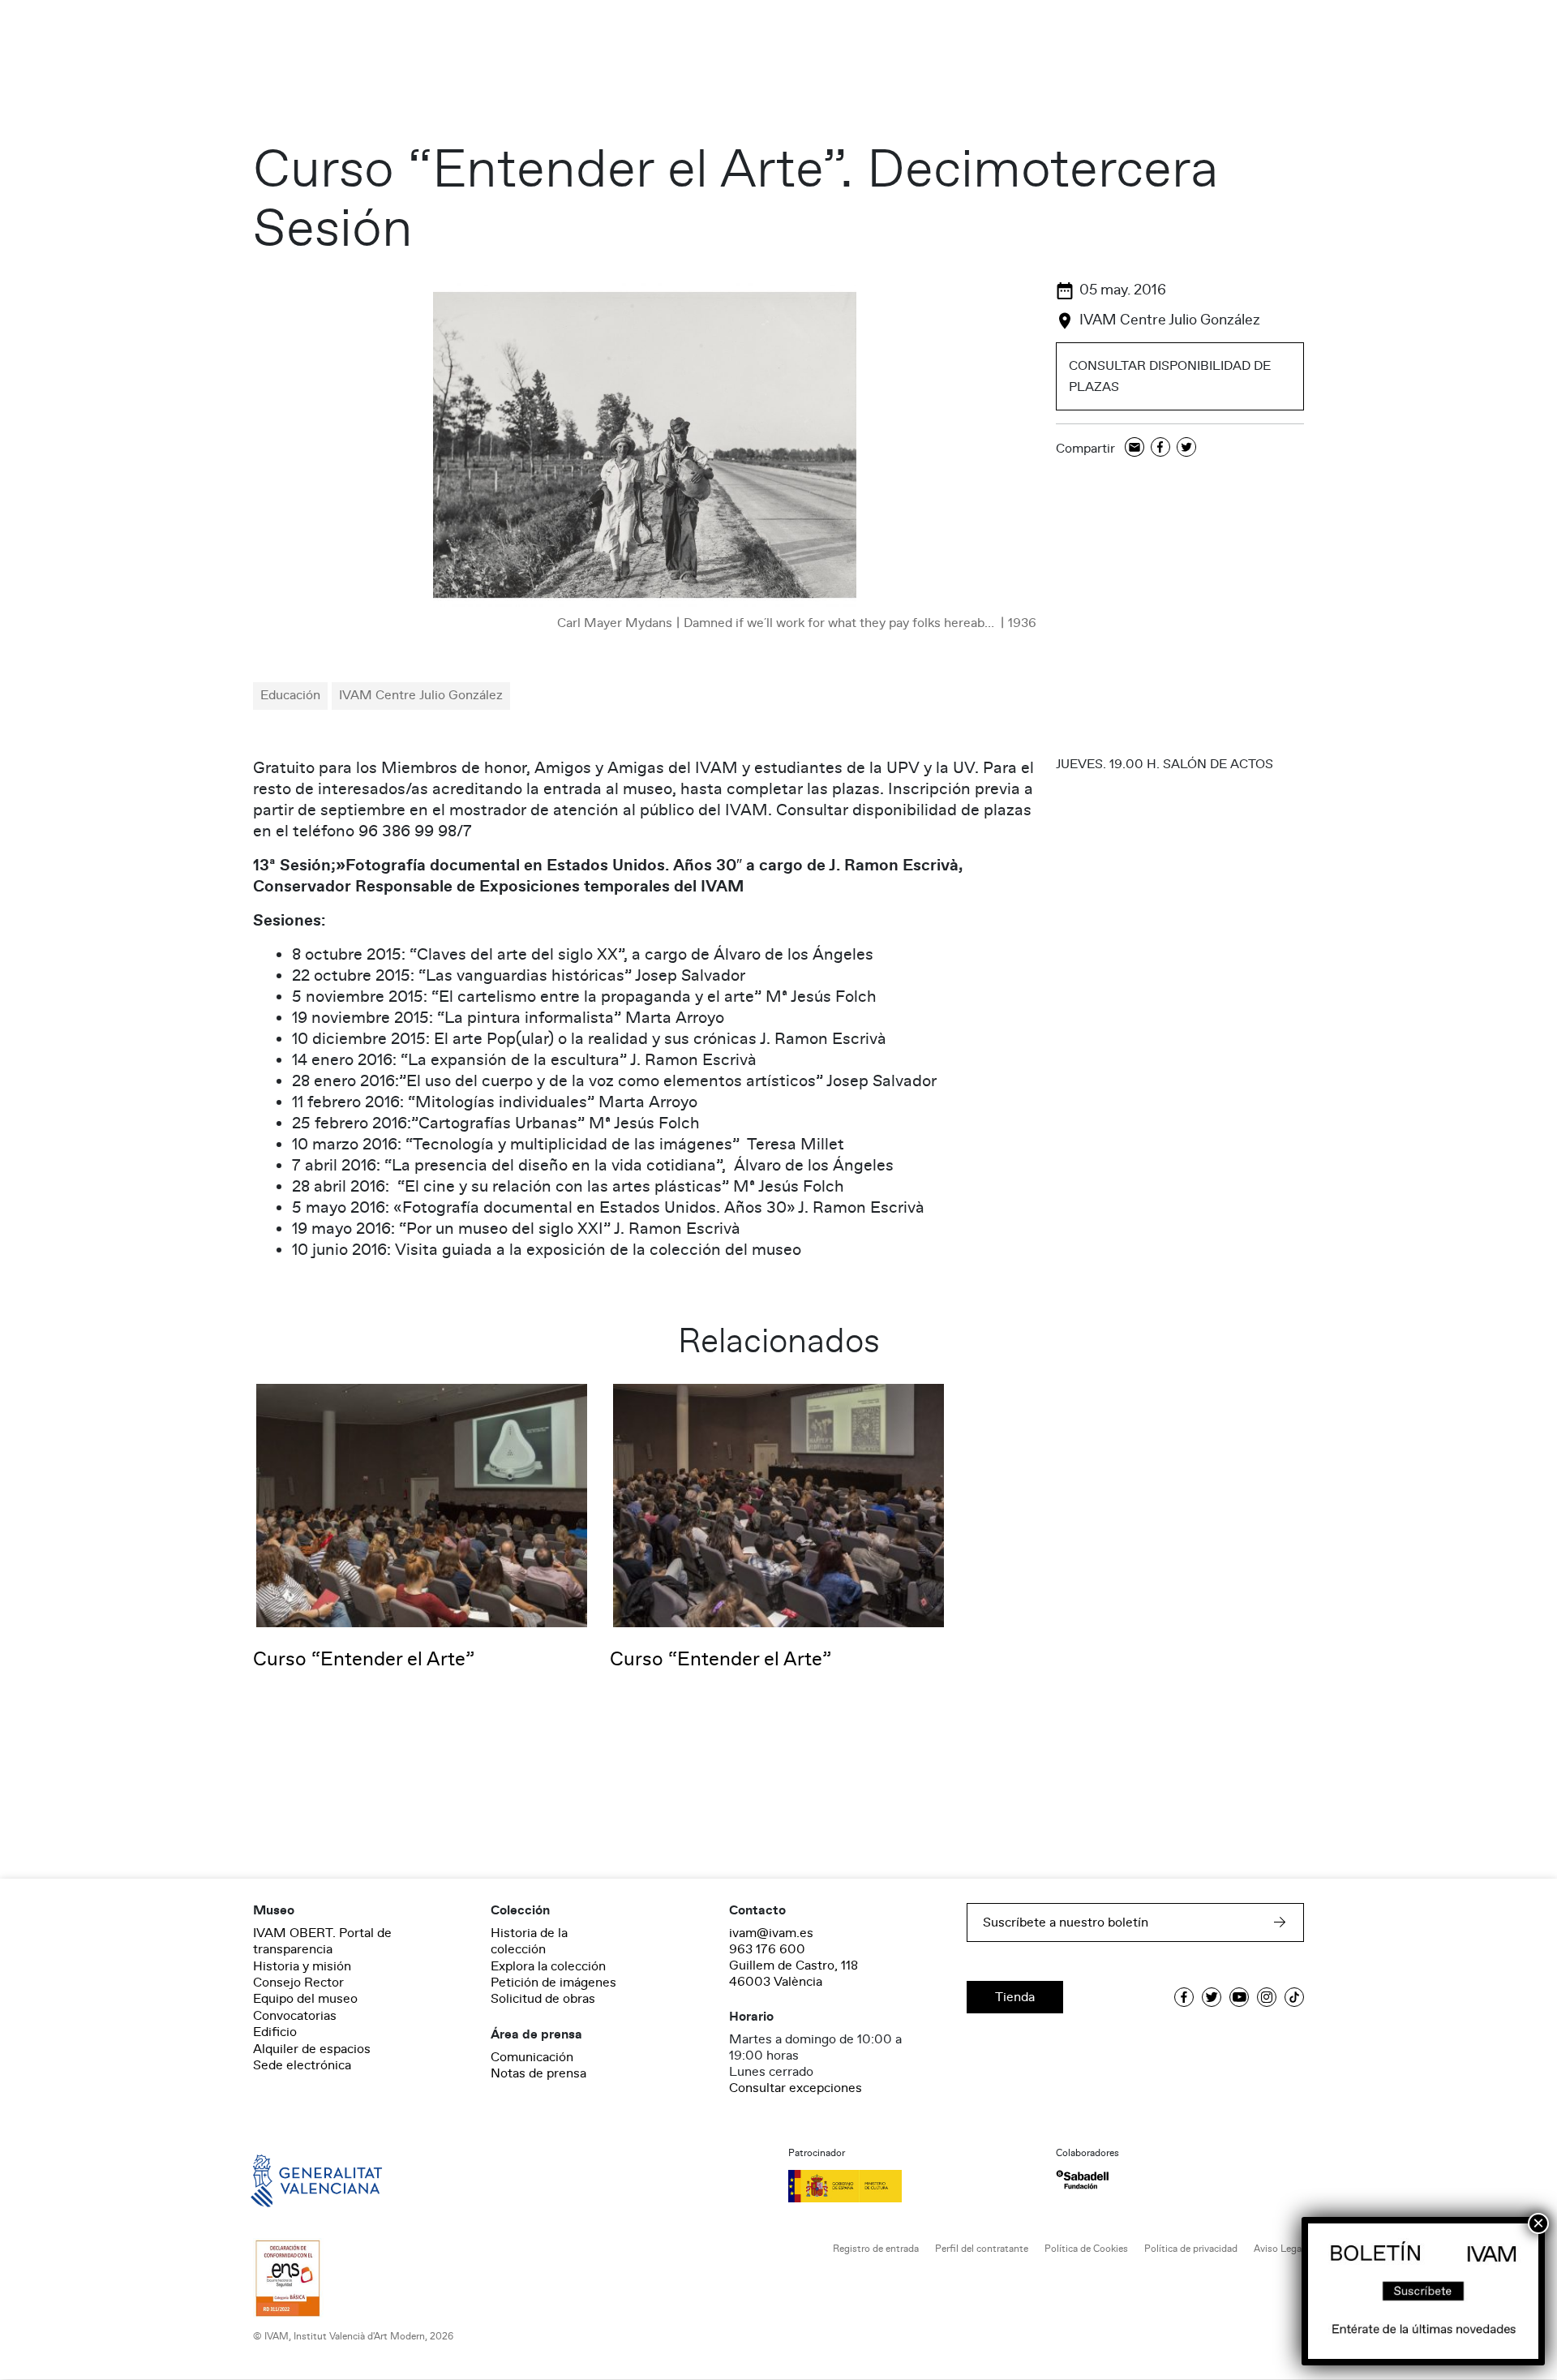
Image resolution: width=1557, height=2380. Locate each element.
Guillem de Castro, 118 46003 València (794, 1974)
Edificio (275, 2032)
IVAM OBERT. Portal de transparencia (322, 1941)
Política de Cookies (1086, 2249)
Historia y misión (302, 1966)
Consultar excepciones (796, 2088)
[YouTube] (1239, 1997)
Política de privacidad (1191, 2249)
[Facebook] (1160, 448)
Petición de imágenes (553, 1983)
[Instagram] (1267, 1997)
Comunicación (532, 2057)
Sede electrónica (302, 2065)
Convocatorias (295, 2016)
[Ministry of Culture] (912, 2186)
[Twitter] (1186, 448)
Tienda (1015, 1997)
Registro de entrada (876, 2249)
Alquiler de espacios (312, 2049)
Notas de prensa (538, 2073)
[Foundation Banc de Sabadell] (1082, 2180)
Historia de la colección (529, 1941)
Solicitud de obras (543, 1999)
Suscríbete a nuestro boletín (1066, 1922)
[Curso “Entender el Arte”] (422, 1505)
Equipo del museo (305, 1999)
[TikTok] (1294, 1997)
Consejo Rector (298, 1983)
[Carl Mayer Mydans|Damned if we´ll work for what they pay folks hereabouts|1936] (645, 445)
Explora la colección (548, 1966)
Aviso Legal (1279, 2249)
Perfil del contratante (982, 2249)
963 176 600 (767, 1949)
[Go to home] (294, 2180)
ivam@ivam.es (771, 1933)
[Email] (1135, 448)
